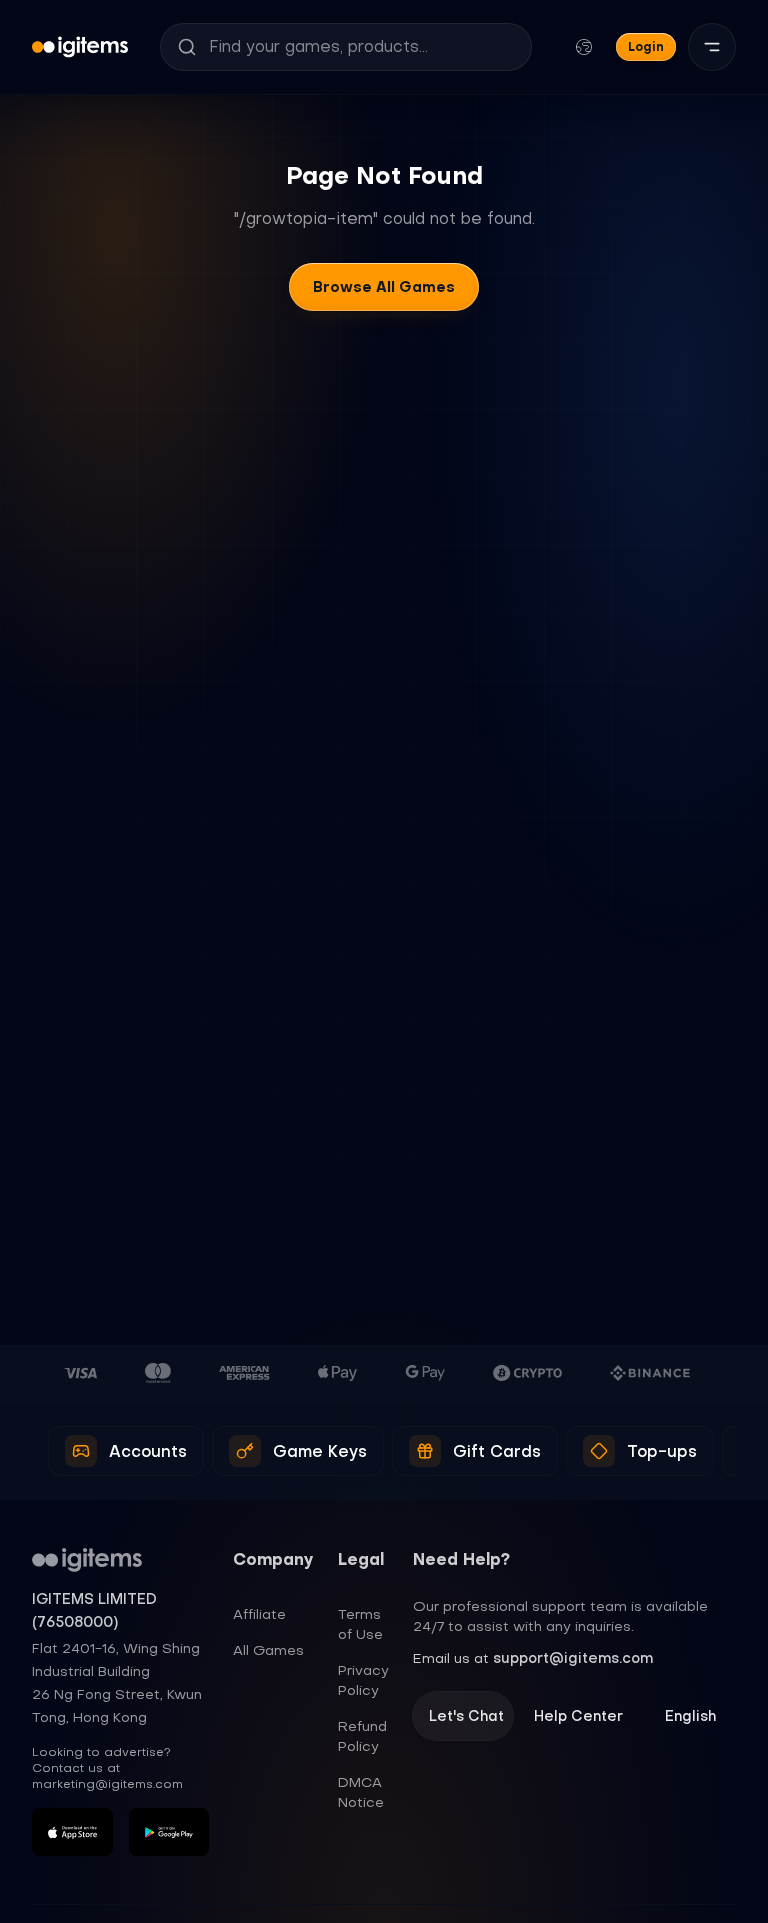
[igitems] (80, 47)
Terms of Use (360, 1624)
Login (646, 46)
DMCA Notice (361, 1792)
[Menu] (712, 47)
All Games (268, 1650)
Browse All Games (384, 287)
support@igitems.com (573, 1658)
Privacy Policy (363, 1680)
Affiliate (259, 1614)
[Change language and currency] (584, 47)
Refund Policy (362, 1736)
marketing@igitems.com (107, 1784)
